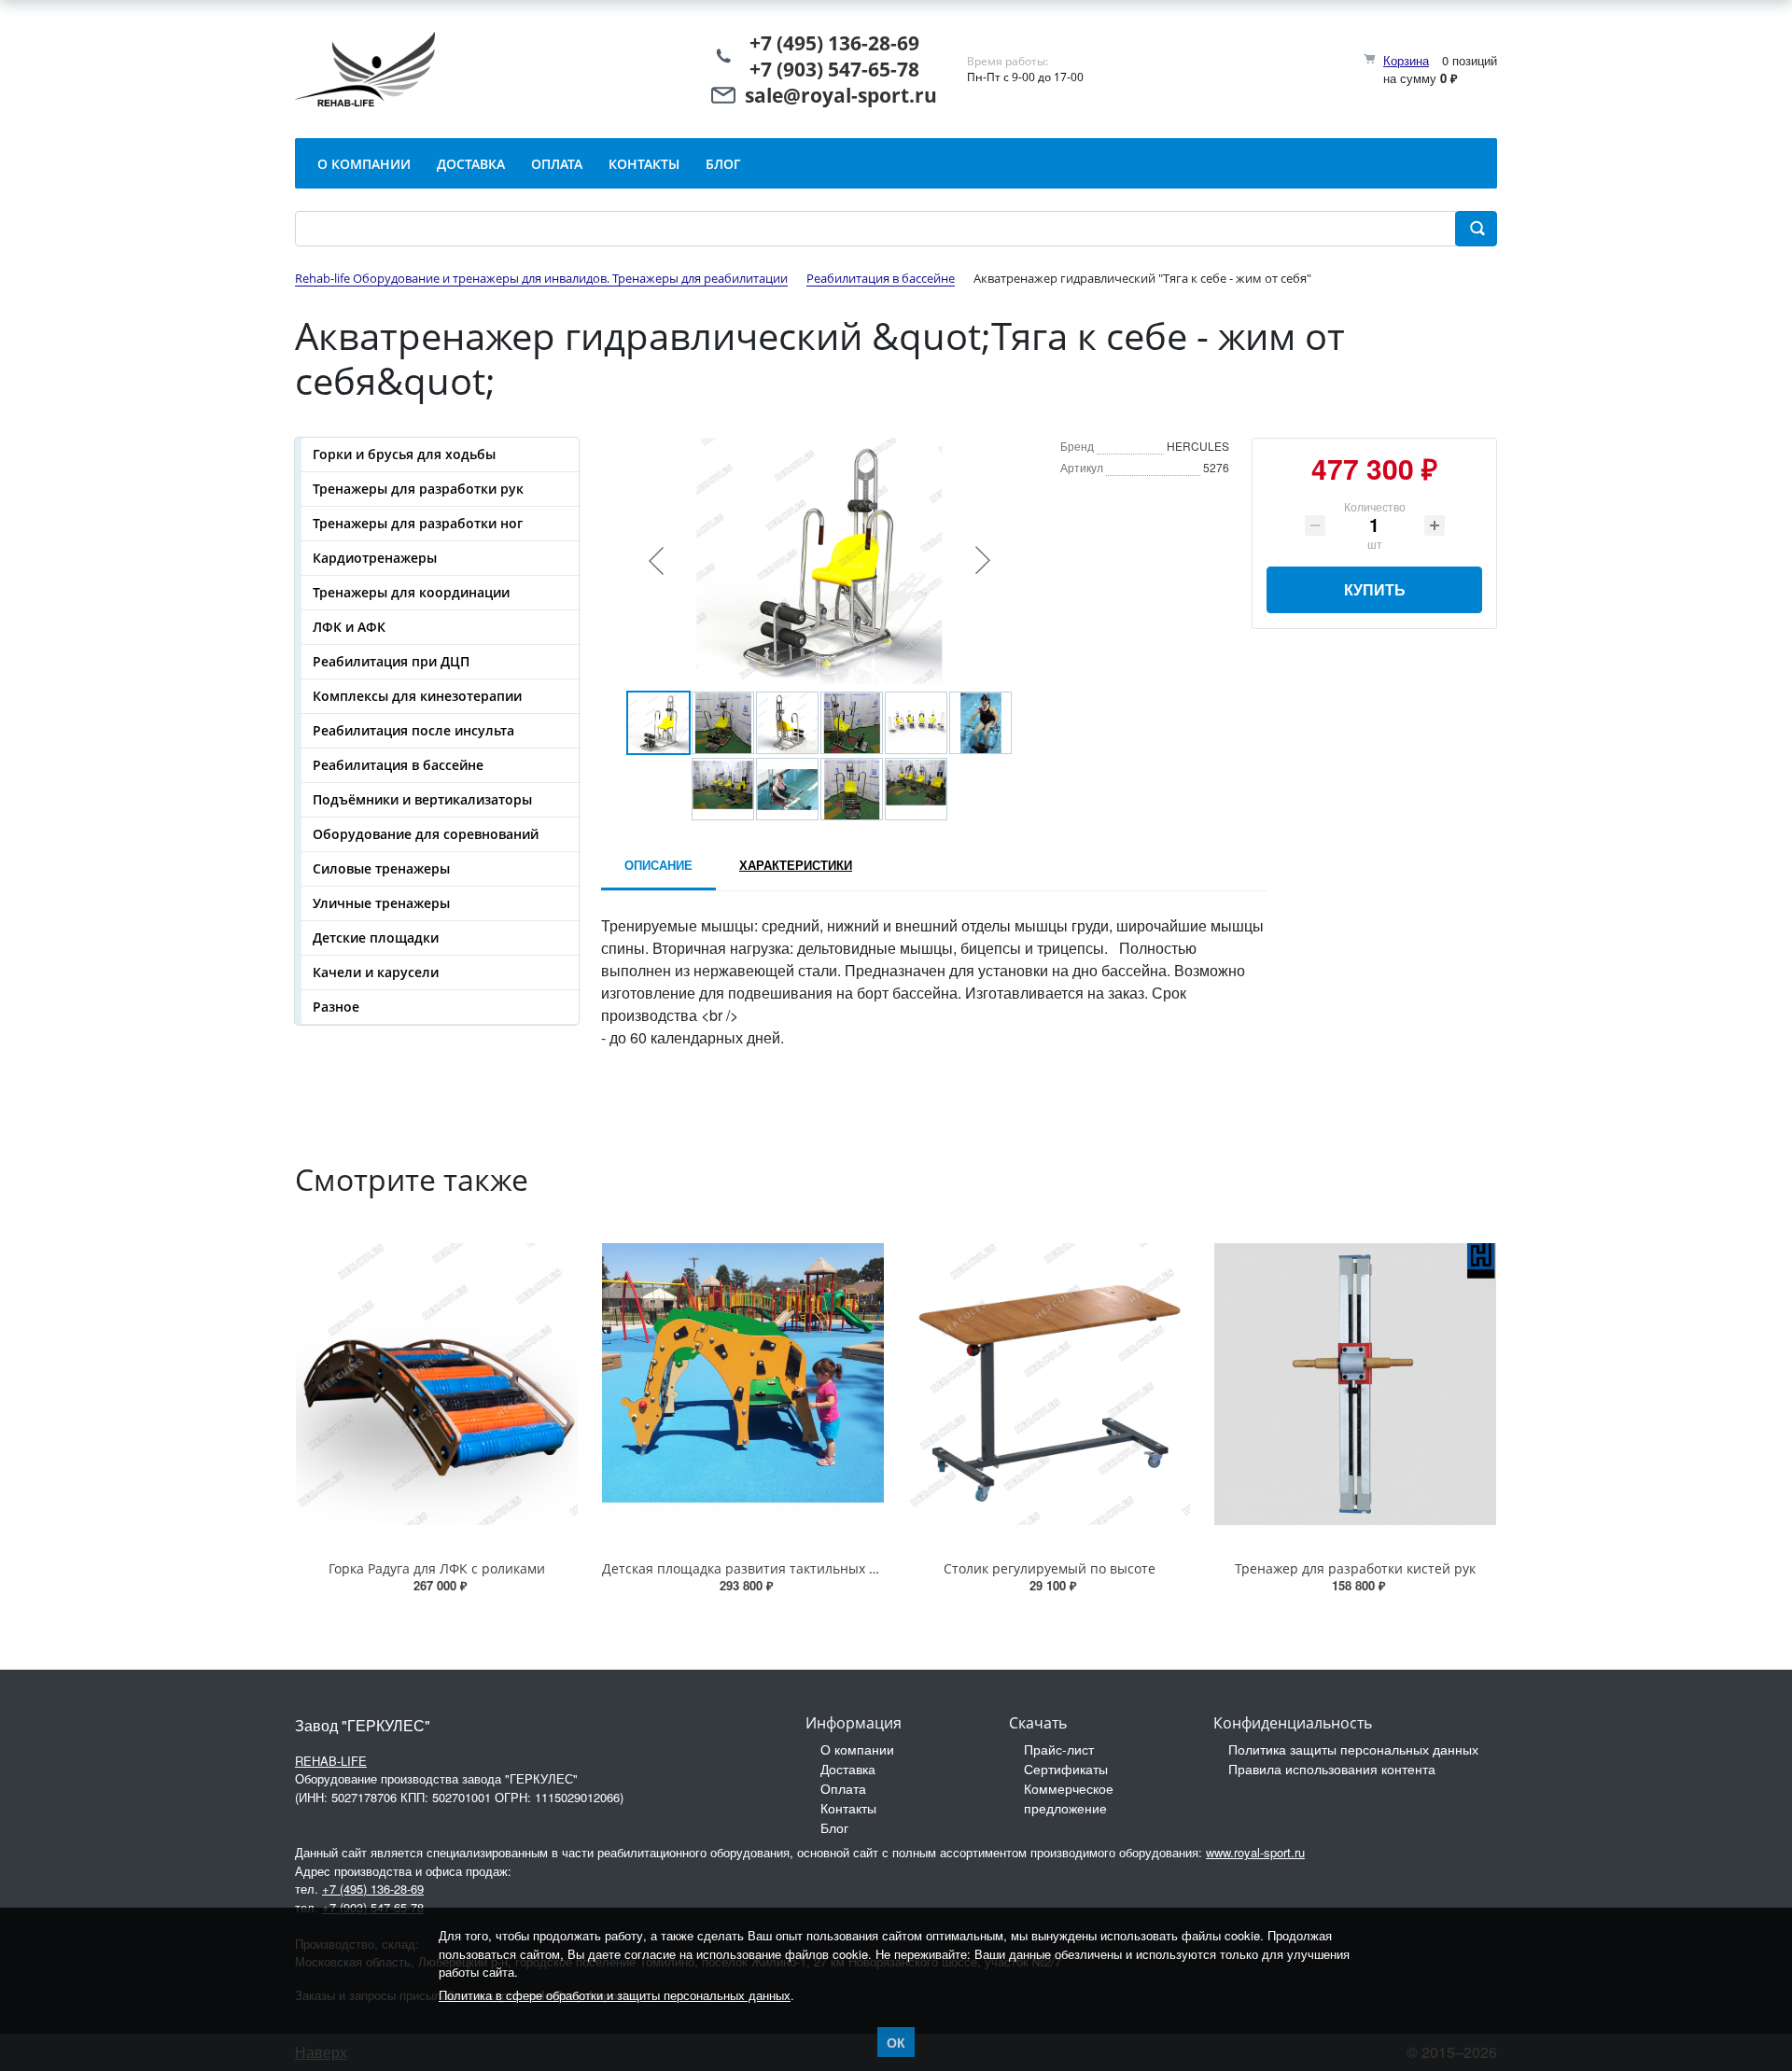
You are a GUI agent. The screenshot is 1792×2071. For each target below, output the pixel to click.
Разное (336, 1007)
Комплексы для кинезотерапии (417, 696)
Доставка (848, 1769)
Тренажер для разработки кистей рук (1355, 1568)
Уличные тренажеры (381, 903)
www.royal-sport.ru (1255, 1852)
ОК (896, 2042)
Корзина (1406, 60)
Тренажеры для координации (411, 592)
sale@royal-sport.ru (841, 95)
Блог (834, 1827)
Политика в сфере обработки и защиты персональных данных (615, 1995)
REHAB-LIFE (331, 1761)
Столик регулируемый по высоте (1050, 1568)
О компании (857, 1749)
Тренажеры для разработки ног (418, 523)
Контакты (848, 1808)
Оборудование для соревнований (426, 834)
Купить (1375, 589)
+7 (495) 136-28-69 (834, 43)
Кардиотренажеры (375, 558)
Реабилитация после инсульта (413, 730)
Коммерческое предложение (1069, 1798)
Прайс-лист (1059, 1749)
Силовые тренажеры (381, 868)
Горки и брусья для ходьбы (404, 454)
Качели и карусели (376, 972)
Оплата (843, 1788)
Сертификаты (1066, 1769)
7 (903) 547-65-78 (840, 69)
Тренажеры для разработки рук (418, 489)
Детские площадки (376, 938)
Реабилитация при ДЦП (391, 661)
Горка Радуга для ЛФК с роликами (437, 1568)
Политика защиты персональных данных (1353, 1749)
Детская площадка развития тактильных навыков (763, 1568)
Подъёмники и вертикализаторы (422, 799)
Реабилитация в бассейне (398, 765)
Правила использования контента (1332, 1769)
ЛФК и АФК (349, 627)
